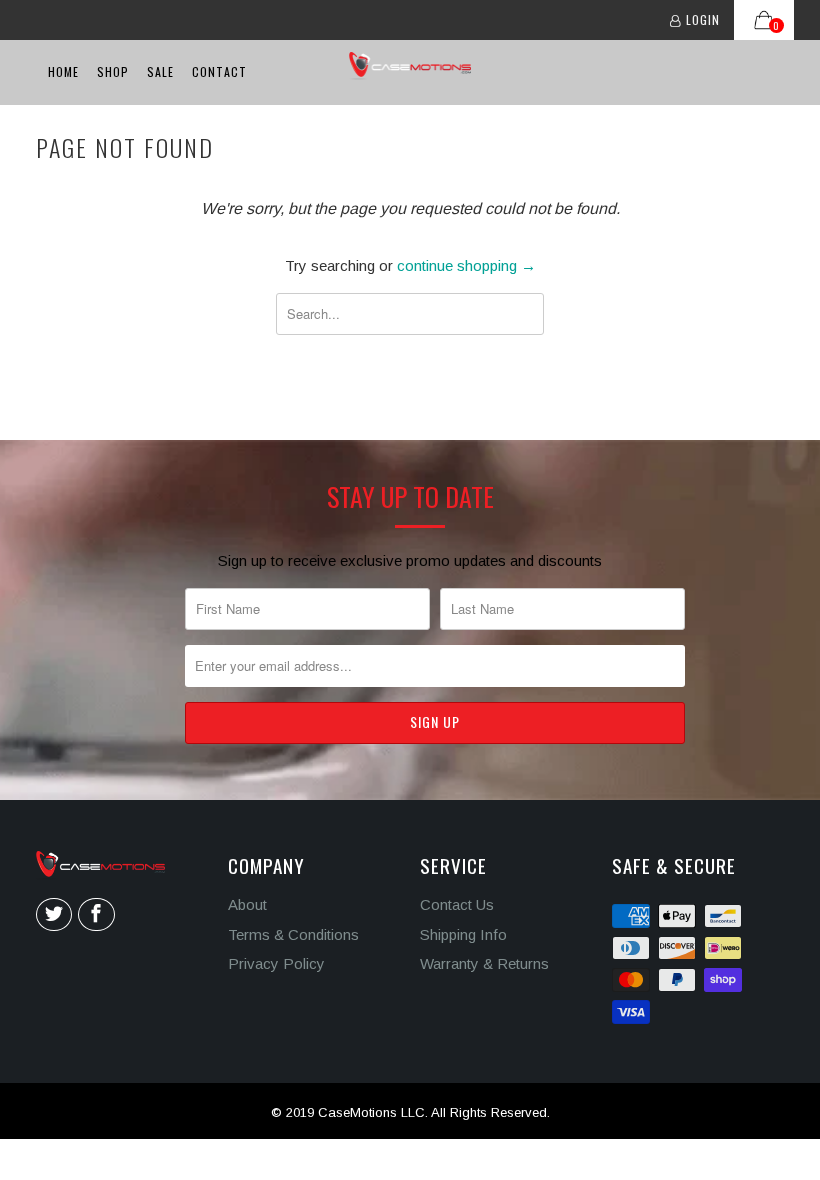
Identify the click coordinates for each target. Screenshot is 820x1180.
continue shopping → (466, 265)
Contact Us (457, 904)
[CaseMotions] (410, 66)
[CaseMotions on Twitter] (54, 915)
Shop (113, 71)
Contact (219, 71)
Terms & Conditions (293, 934)
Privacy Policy (276, 963)
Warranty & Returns (484, 963)
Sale (160, 71)
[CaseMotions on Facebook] (96, 915)
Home (63, 71)
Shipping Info (463, 934)
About (247, 904)
